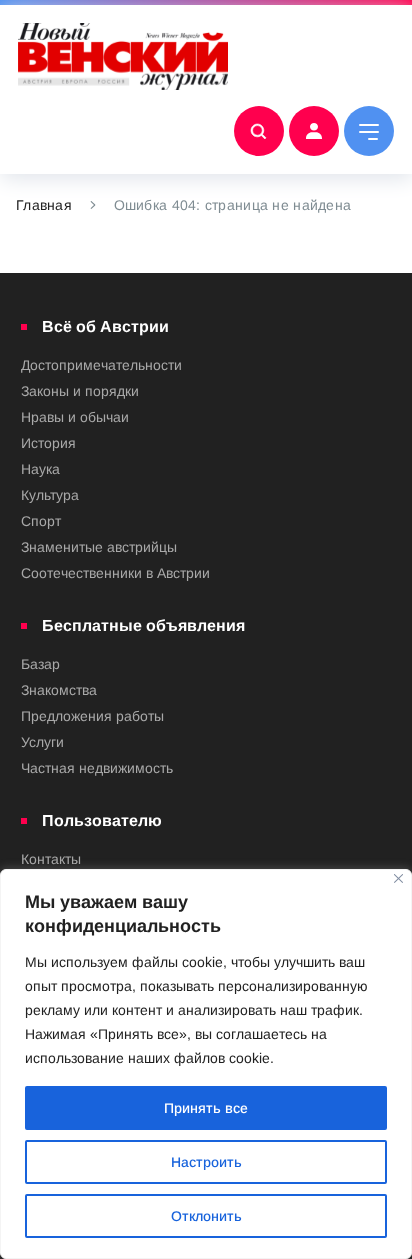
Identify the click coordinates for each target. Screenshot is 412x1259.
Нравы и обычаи (75, 417)
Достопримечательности (101, 365)
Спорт (41, 521)
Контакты (51, 859)
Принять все (206, 1108)
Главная (44, 205)
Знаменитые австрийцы (99, 547)
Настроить (206, 1162)
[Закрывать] (398, 878)
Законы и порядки (80, 391)
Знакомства (59, 690)
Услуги (42, 742)
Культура (50, 495)
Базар (40, 664)
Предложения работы (92, 716)
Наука (40, 469)
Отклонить (206, 1216)
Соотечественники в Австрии (115, 573)
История (48, 443)
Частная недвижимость (97, 768)
